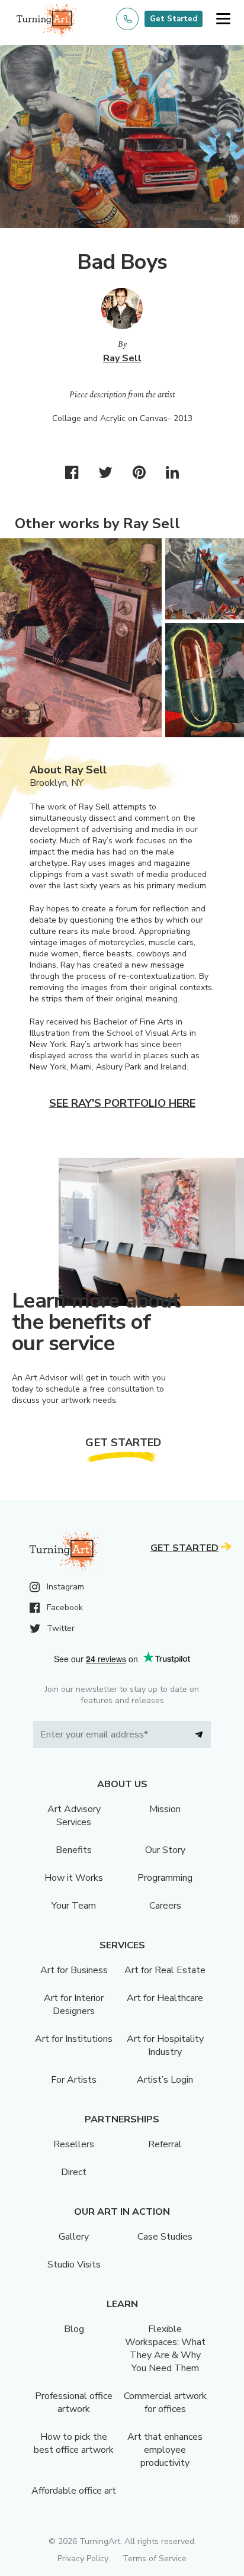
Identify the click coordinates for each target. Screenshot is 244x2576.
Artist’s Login (165, 2080)
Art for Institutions (74, 2039)
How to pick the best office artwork (74, 2443)
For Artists (74, 2080)
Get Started (174, 19)
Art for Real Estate (165, 1970)
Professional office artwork (74, 2402)
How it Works (74, 1878)
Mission (165, 1809)
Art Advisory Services (74, 1816)
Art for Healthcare (165, 1998)
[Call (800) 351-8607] (127, 19)
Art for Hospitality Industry (165, 2045)
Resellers (74, 2144)
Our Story (165, 1850)
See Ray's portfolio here (122, 1103)
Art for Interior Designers (74, 2005)
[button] (223, 19)
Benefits (74, 1850)
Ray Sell (122, 358)
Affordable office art (74, 2491)
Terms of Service (155, 2559)
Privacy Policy (83, 2559)
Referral (165, 2144)
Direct (74, 2172)
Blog (74, 2329)
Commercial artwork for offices (165, 2402)
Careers (165, 1906)
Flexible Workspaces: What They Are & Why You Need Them (165, 2349)
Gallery (74, 2237)
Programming (165, 1878)
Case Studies (165, 2237)
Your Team (74, 1906)
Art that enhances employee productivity (165, 2450)
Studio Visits (74, 2265)
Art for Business (74, 1970)
